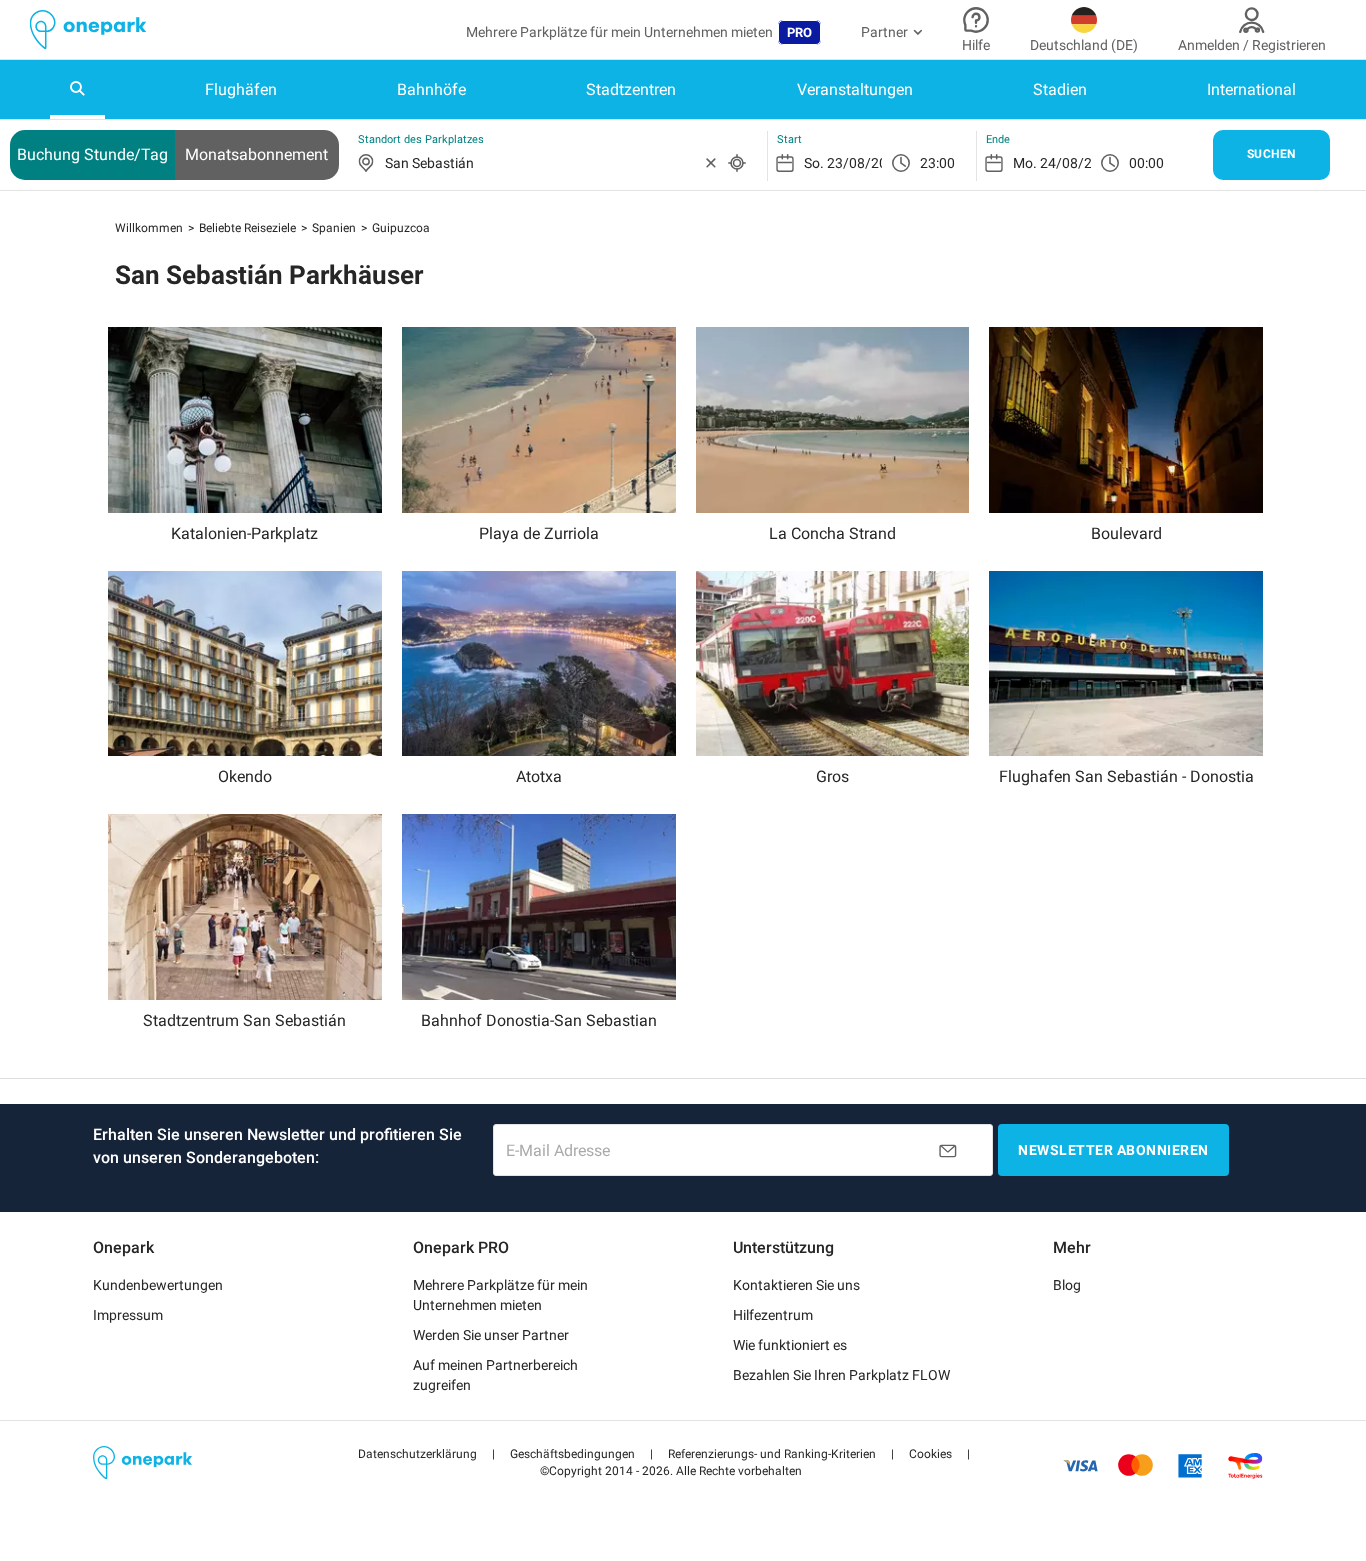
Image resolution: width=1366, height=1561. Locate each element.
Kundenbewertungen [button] (158, 1285)
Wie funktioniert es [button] (790, 1345)
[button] (417, 1454)
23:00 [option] (937, 163)
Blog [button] (1067, 1285)
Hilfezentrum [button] (773, 1315)
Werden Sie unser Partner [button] (491, 1335)
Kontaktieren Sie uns (796, 1285)
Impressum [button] (128, 1315)
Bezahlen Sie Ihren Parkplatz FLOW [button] (841, 1375)
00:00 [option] (1146, 163)
